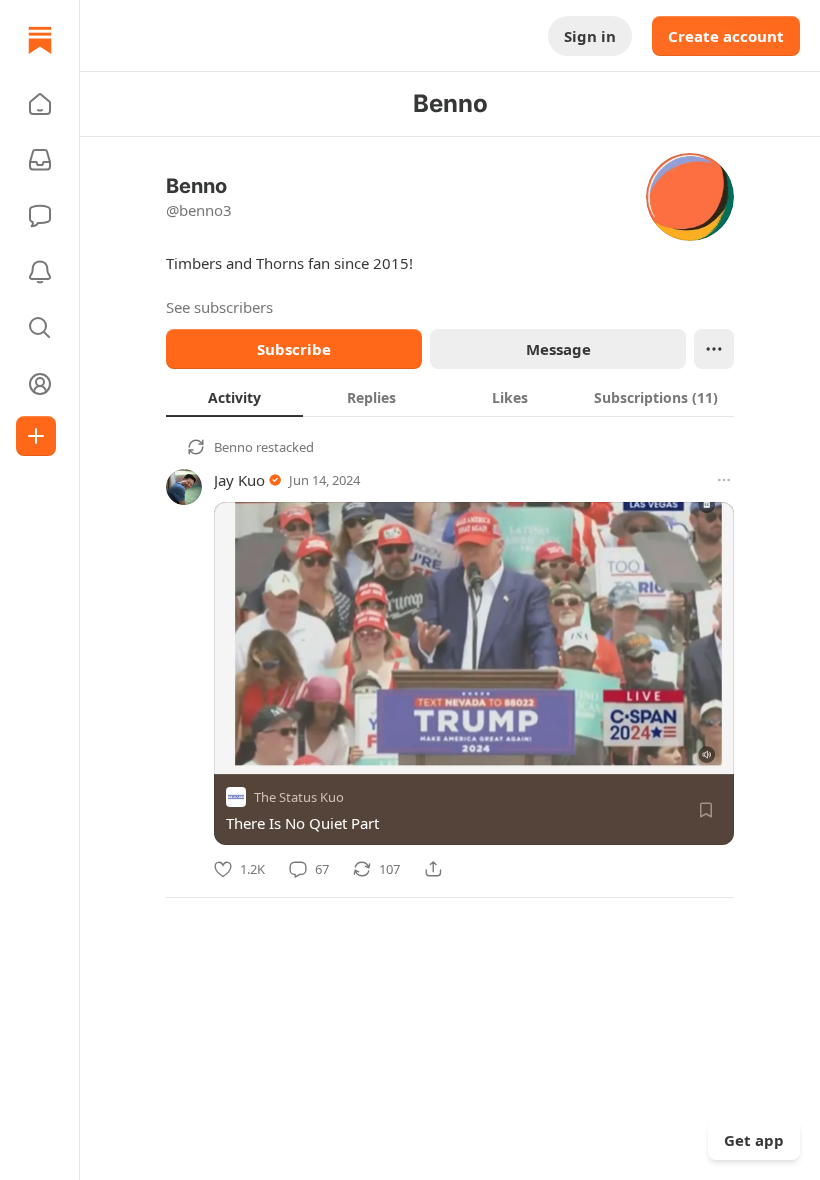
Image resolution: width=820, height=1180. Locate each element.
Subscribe (294, 349)
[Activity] (40, 272)
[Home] (40, 40)
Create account (726, 36)
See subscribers (219, 307)
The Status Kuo (299, 797)
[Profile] (40, 384)
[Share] (433, 869)
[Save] (706, 810)
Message (558, 349)
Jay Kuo (239, 480)
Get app (754, 1140)
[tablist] (450, 397)
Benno (233, 447)
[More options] (724, 480)
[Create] (36, 436)
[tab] (234, 397)
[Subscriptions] (40, 160)
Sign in (590, 36)
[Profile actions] (714, 349)
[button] (40, 104)
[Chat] (40, 216)
